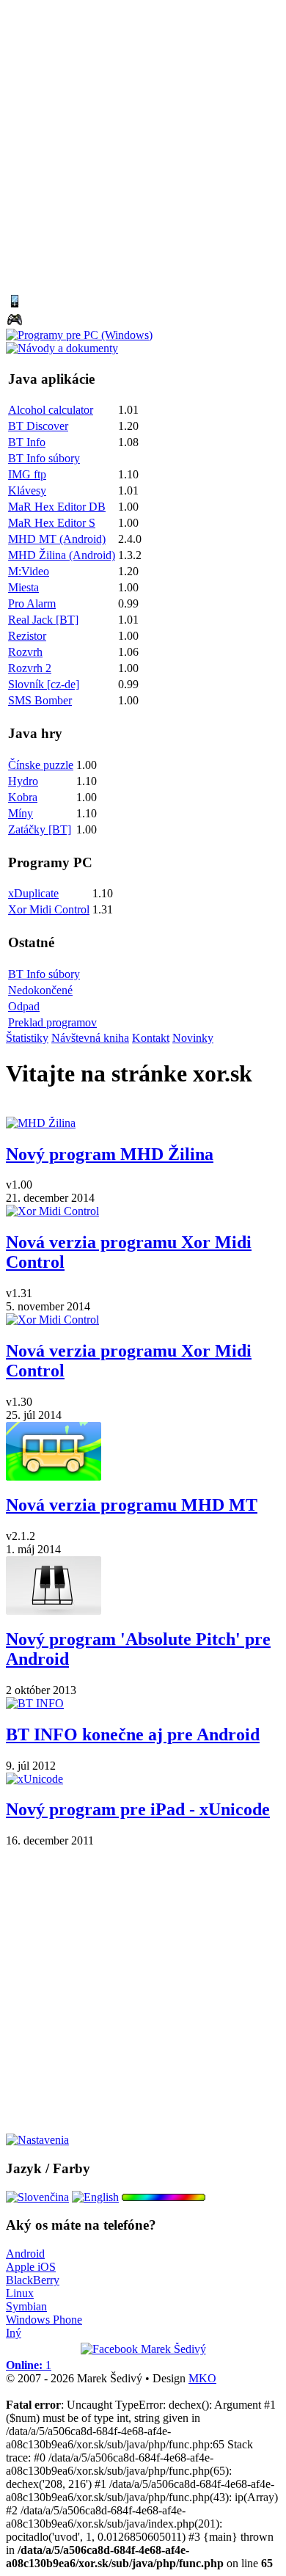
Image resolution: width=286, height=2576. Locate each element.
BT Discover (38, 426)
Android (25, 2254)
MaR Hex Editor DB (57, 507)
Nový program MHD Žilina (110, 1154)
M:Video (29, 571)
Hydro (23, 781)
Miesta (23, 587)
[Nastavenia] (37, 2140)
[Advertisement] (143, 149)
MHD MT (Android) (57, 539)
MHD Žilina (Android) (62, 555)
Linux (20, 2293)
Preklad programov (52, 1022)
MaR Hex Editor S (52, 523)
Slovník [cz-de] (44, 684)
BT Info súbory (44, 458)
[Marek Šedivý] (143, 2349)
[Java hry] (15, 325)
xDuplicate (33, 893)
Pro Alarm (32, 603)
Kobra (23, 797)
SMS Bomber (40, 700)
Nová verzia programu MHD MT (132, 1505)
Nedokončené (40, 990)
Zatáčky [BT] (40, 829)
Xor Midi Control (49, 909)
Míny (21, 813)
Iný (14, 2333)
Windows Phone (44, 2320)
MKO (202, 2378)
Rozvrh (25, 652)
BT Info (27, 442)
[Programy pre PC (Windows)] (79, 335)
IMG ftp (27, 474)
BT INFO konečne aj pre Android (133, 1734)
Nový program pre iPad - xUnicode (138, 1809)
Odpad (24, 1006)
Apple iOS (31, 2267)
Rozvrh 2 (30, 668)
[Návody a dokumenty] (62, 348)
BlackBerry (33, 2280)
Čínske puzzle (41, 765)
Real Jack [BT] (43, 620)
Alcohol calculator (51, 410)
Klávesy (27, 490)
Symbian (26, 2306)
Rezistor (27, 636)
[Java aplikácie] (15, 306)
